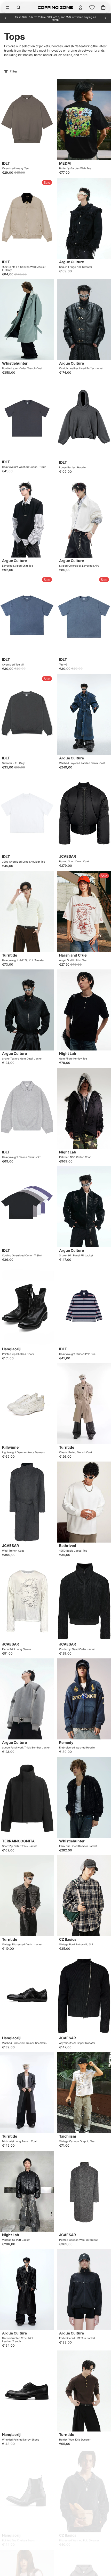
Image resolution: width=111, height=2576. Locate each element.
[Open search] (19, 7)
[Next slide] (105, 18)
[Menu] (7, 7)
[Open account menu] (81, 7)
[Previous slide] (6, 18)
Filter (14, 71)
